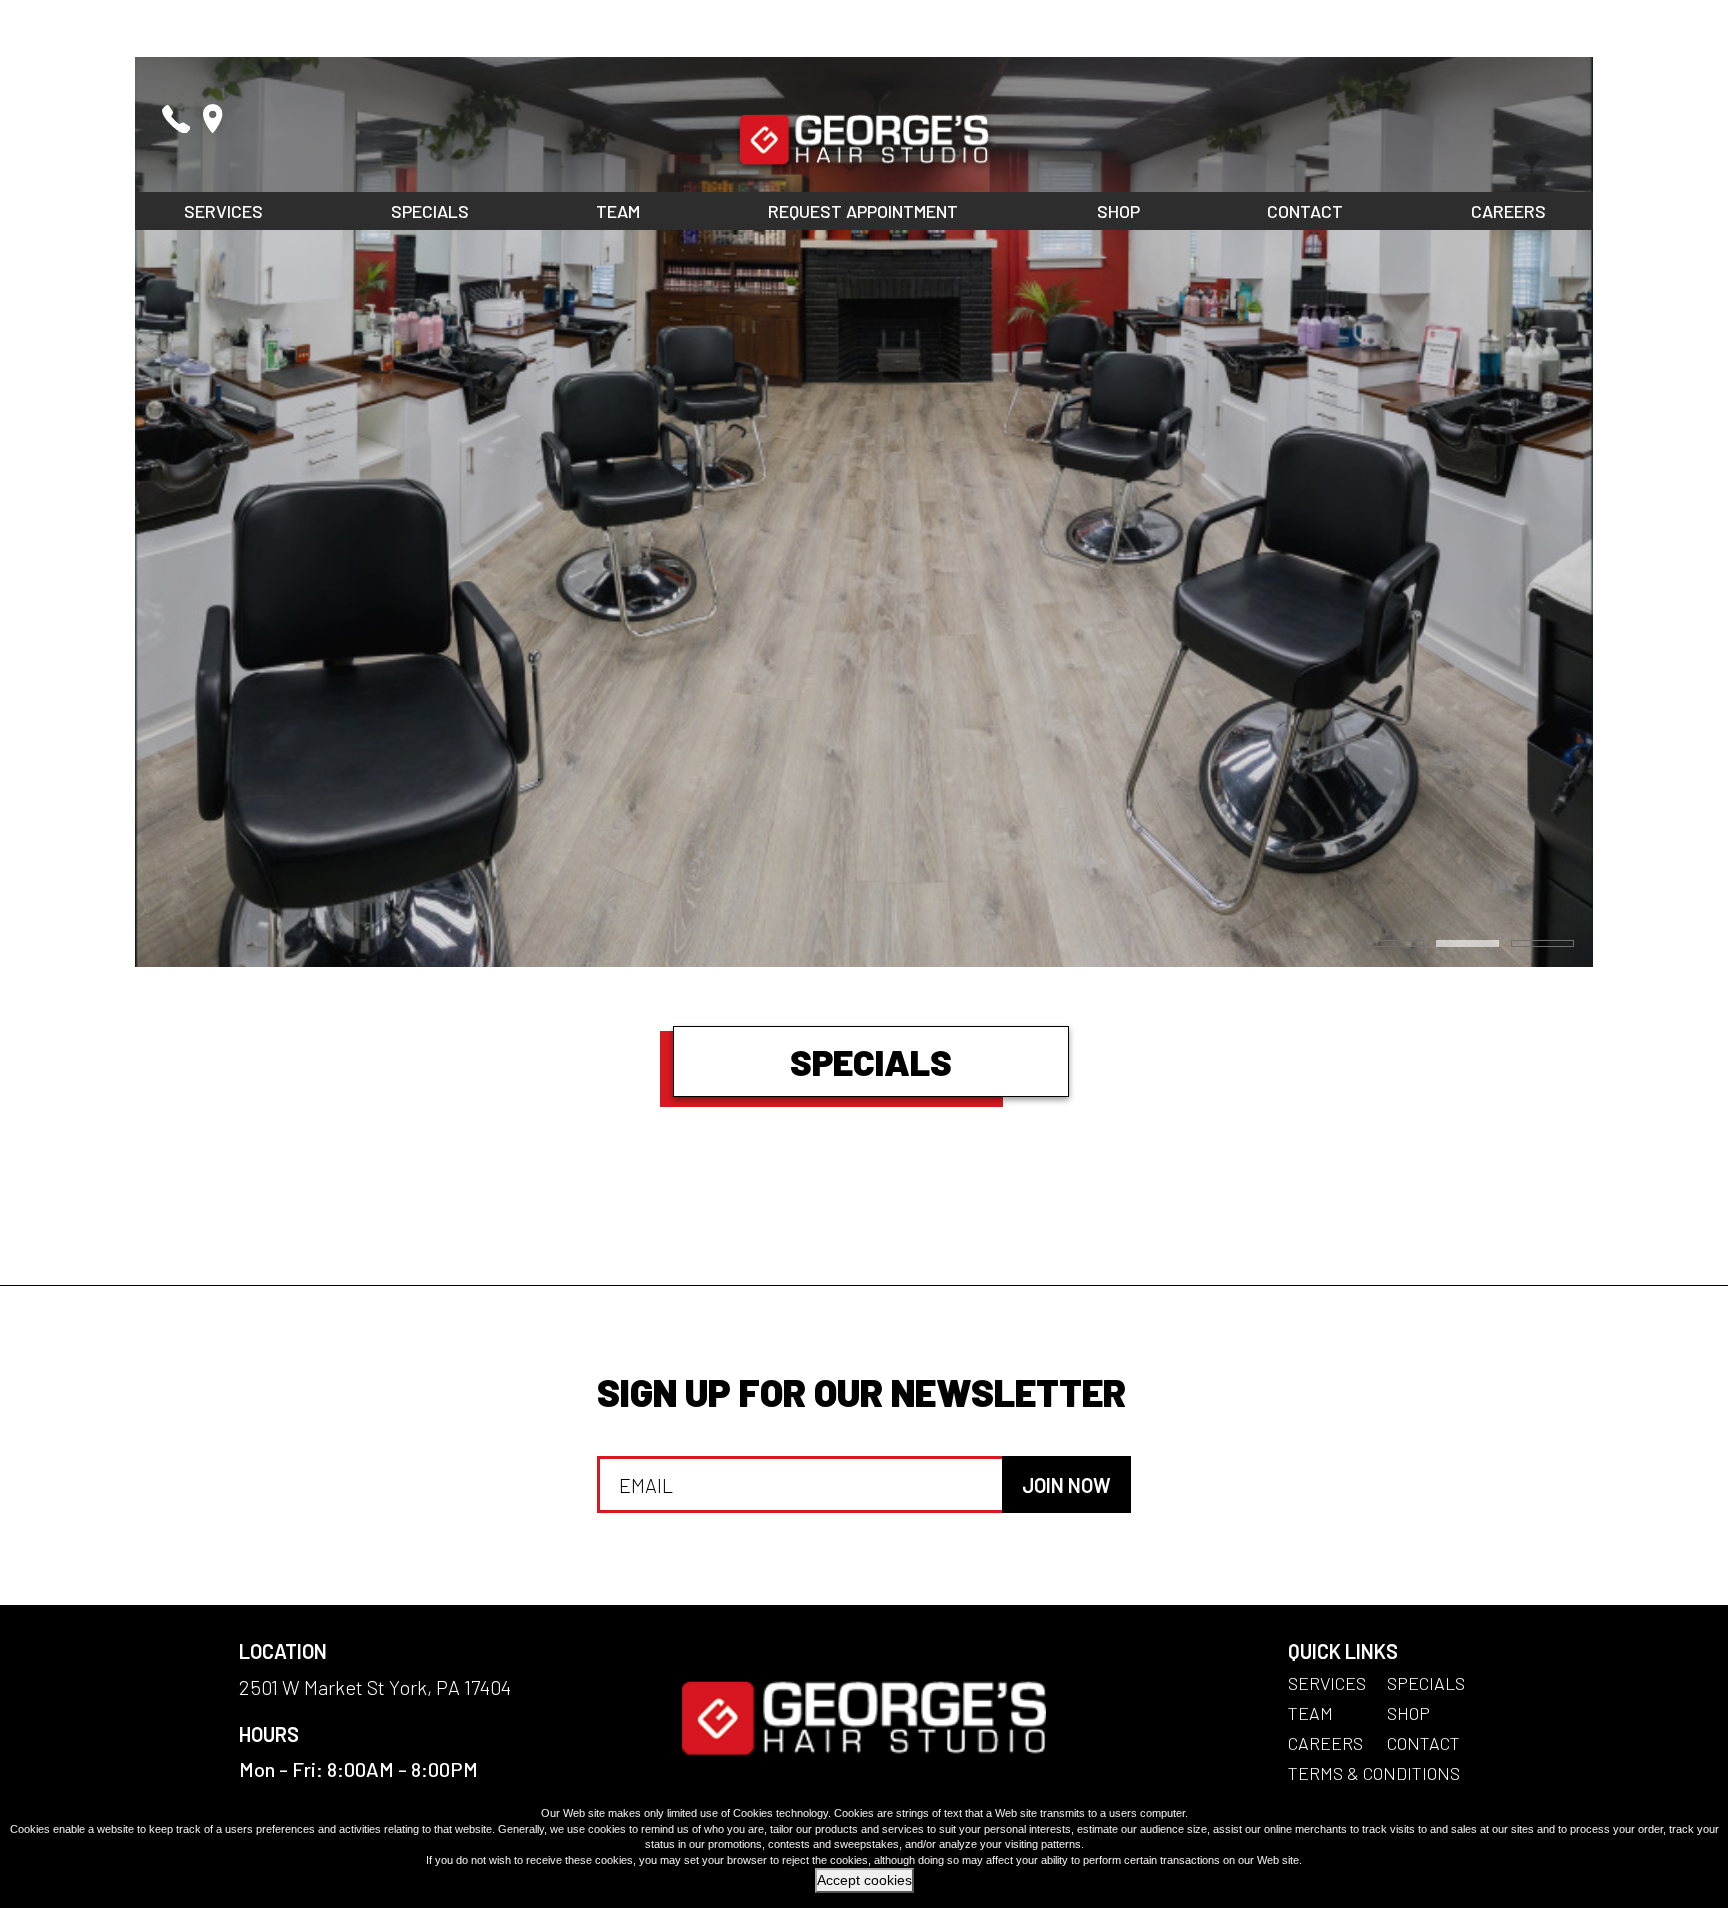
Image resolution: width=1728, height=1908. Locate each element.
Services (223, 211)
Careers (1508, 211)
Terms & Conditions (1374, 1773)
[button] (1392, 943)
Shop (1118, 211)
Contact (1305, 211)
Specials (430, 211)
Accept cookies (864, 1880)
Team (618, 211)
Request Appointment (863, 211)
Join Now (1066, 1485)
